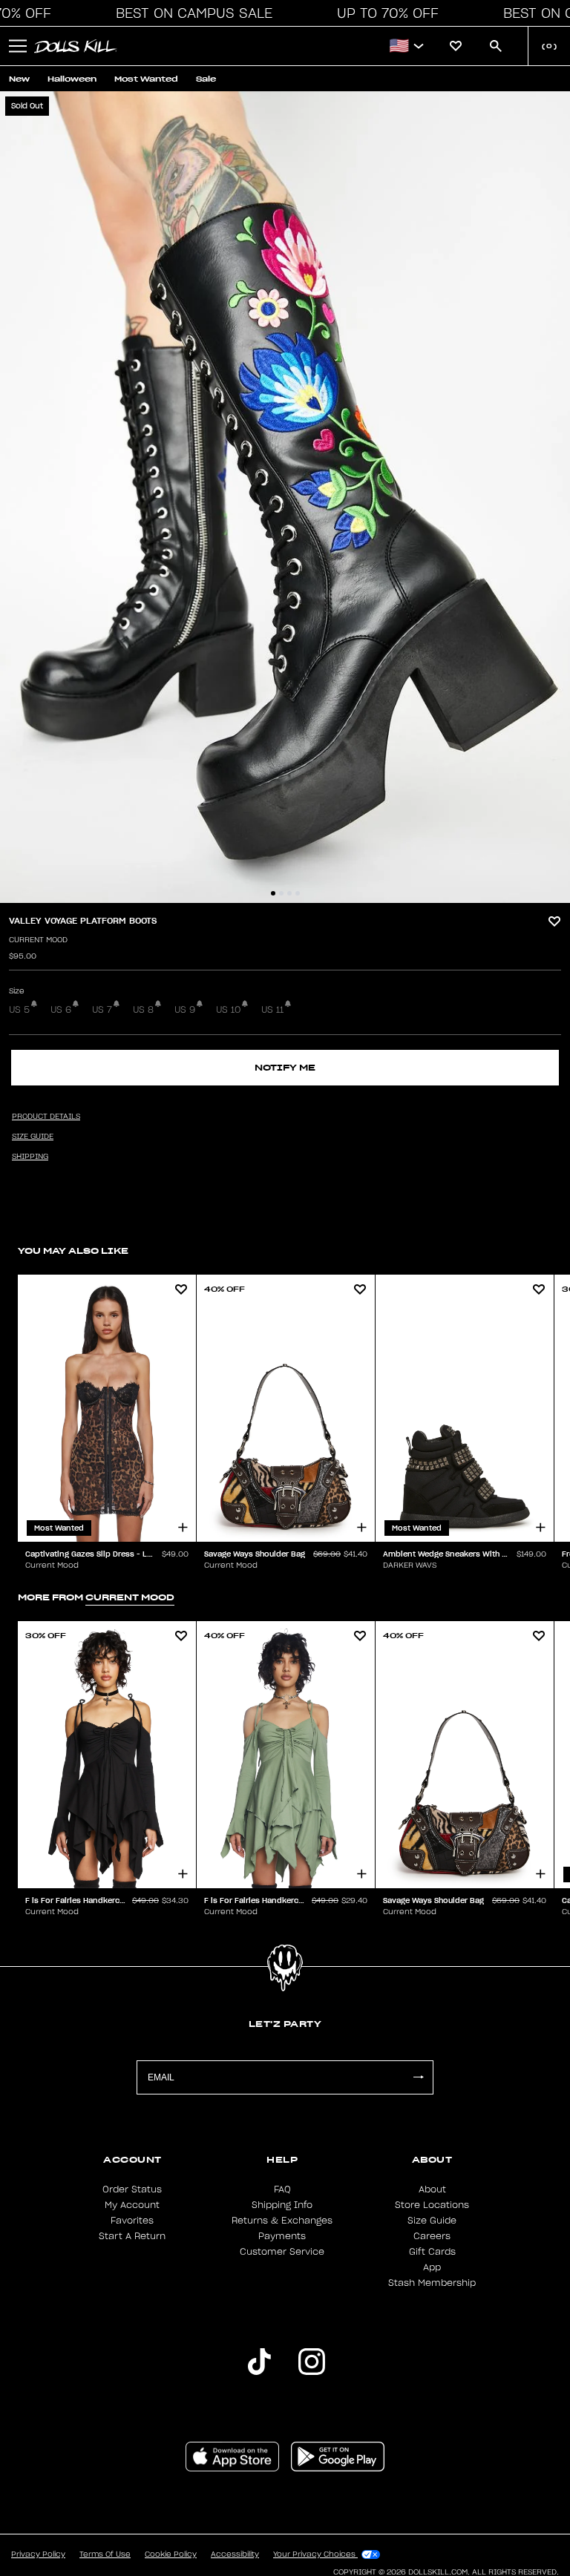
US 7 (102, 1010)
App (432, 2267)
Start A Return (132, 2236)
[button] (190, 13)
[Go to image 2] (281, 893)
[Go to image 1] (273, 893)
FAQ (282, 2189)
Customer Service (282, 2252)
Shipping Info (282, 2205)
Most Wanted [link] (146, 79)
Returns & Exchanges (282, 2221)
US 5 (19, 1010)
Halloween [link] (72, 79)
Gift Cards (432, 2252)
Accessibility (235, 2554)
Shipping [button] (30, 1157)
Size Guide (432, 2221)
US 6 (61, 1010)
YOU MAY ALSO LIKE (73, 1251)
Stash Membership (432, 2283)
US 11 (272, 1010)
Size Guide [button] (33, 1137)
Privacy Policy (38, 2554)
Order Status (132, 2189)
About (432, 2189)
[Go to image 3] (289, 893)
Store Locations (432, 2205)
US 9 (185, 1010)
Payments (282, 2236)
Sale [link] (206, 79)
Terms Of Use (105, 2554)
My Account (132, 2205)
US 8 (143, 1010)
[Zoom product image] (285, 497)
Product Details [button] (46, 1117)
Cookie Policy (171, 2554)
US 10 (228, 1010)
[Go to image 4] (298, 893)
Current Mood (38, 940)
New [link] (19, 79)
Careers (432, 2236)
